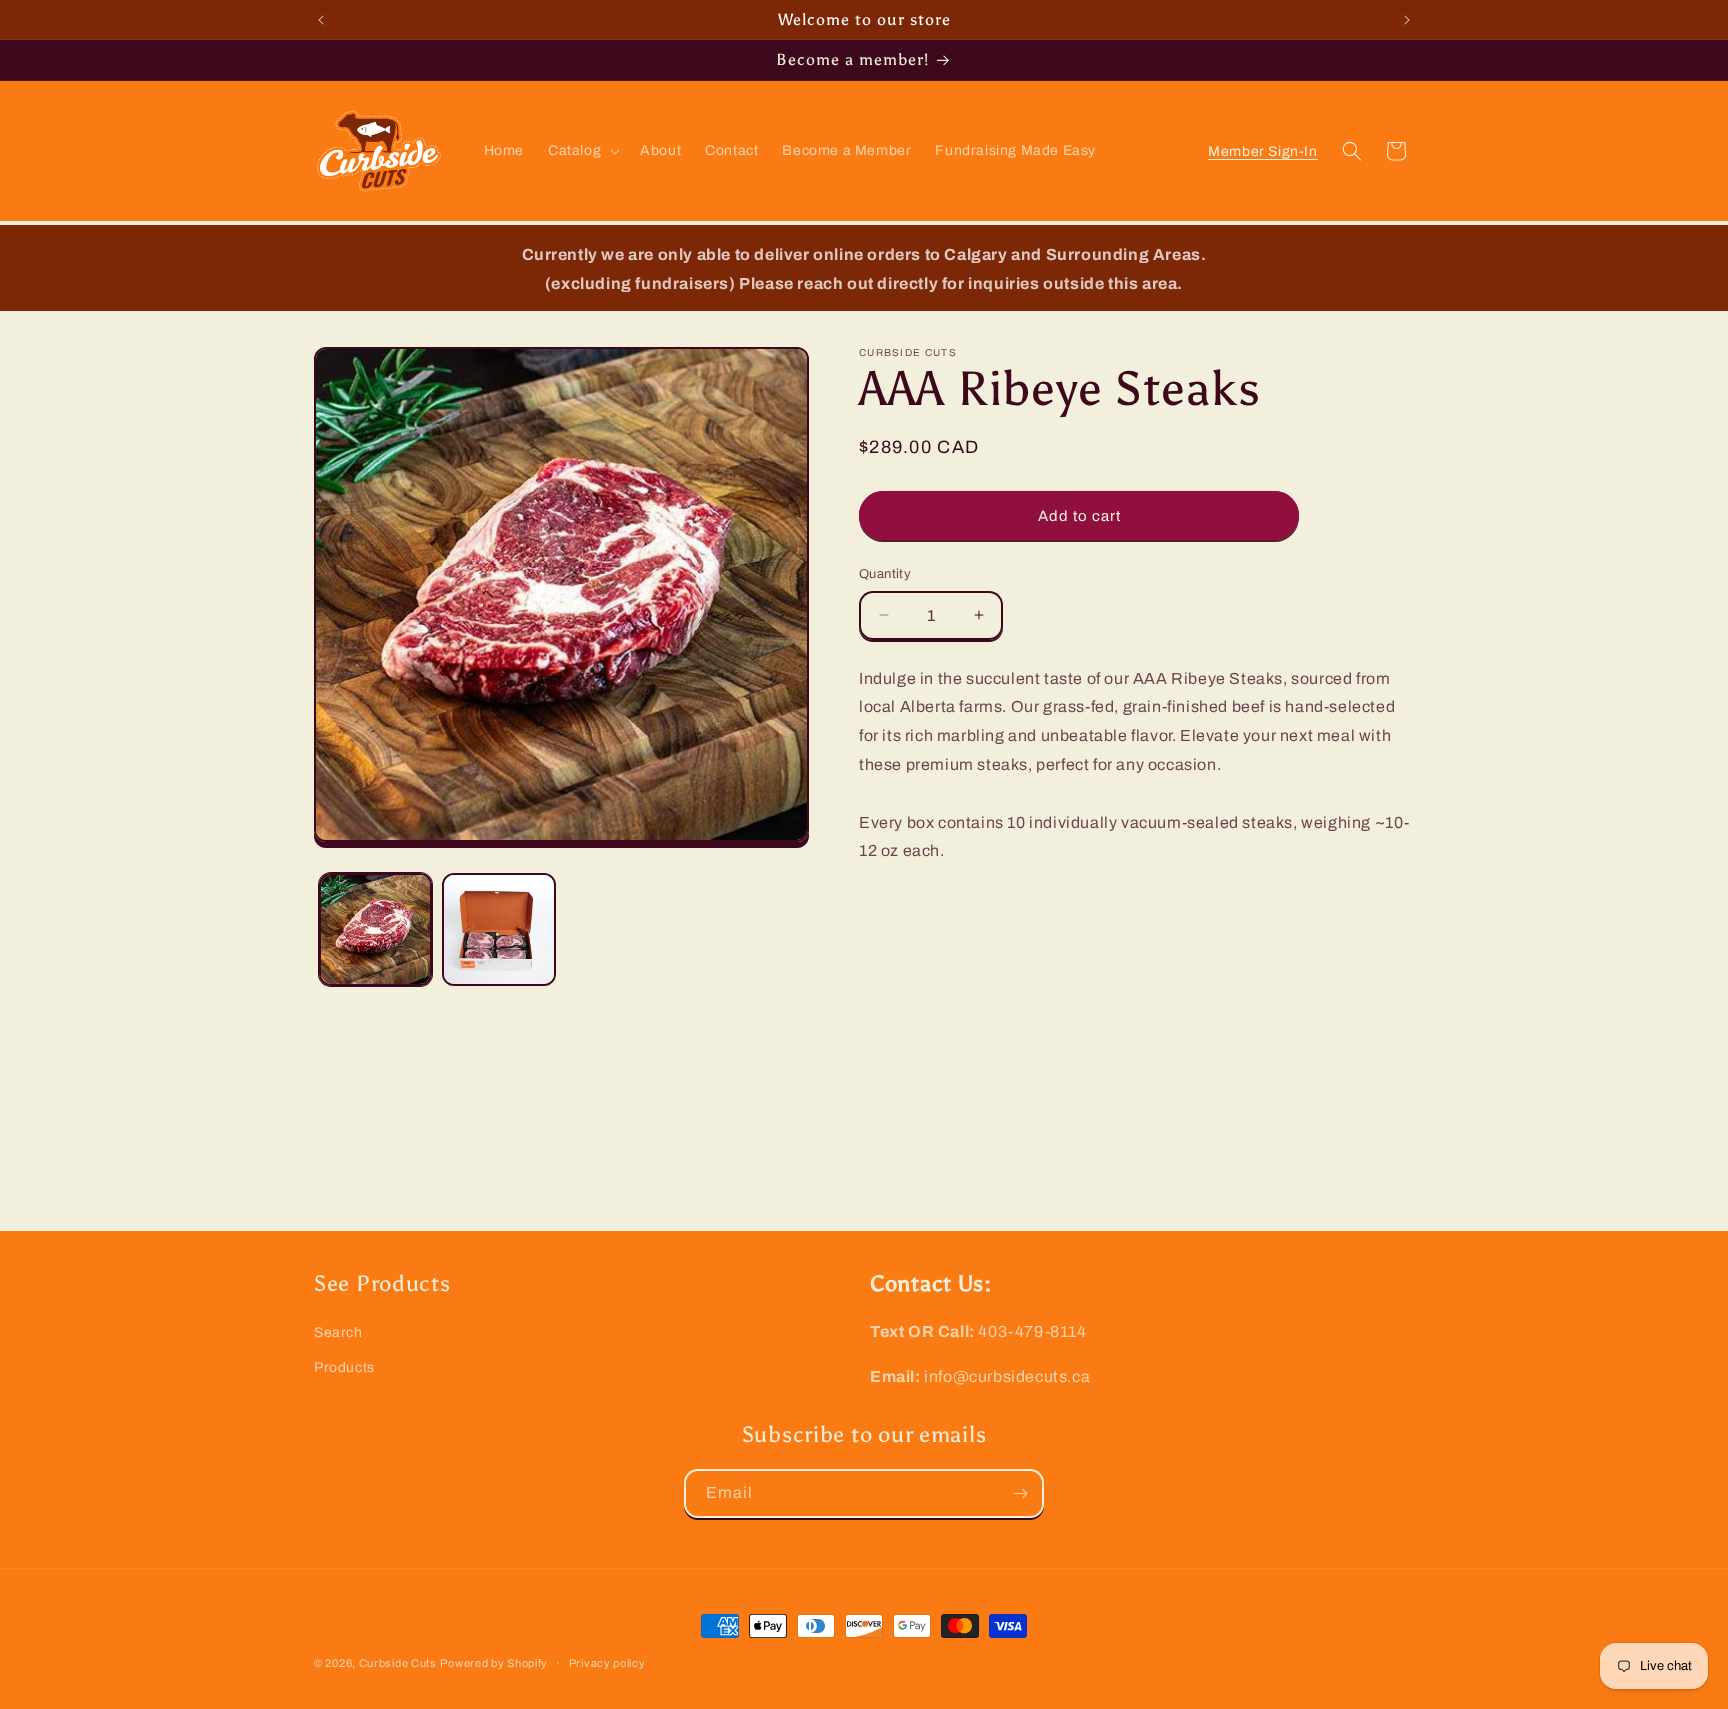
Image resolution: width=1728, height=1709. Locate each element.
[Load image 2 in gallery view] (498, 929)
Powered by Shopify (494, 1663)
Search (338, 1332)
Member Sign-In (1263, 151)
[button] (582, 151)
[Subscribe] (1020, 1493)
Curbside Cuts (398, 1663)
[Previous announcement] (321, 20)
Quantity (885, 574)
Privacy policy (607, 1663)
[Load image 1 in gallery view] (375, 929)
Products (344, 1367)
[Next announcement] (1407, 20)
